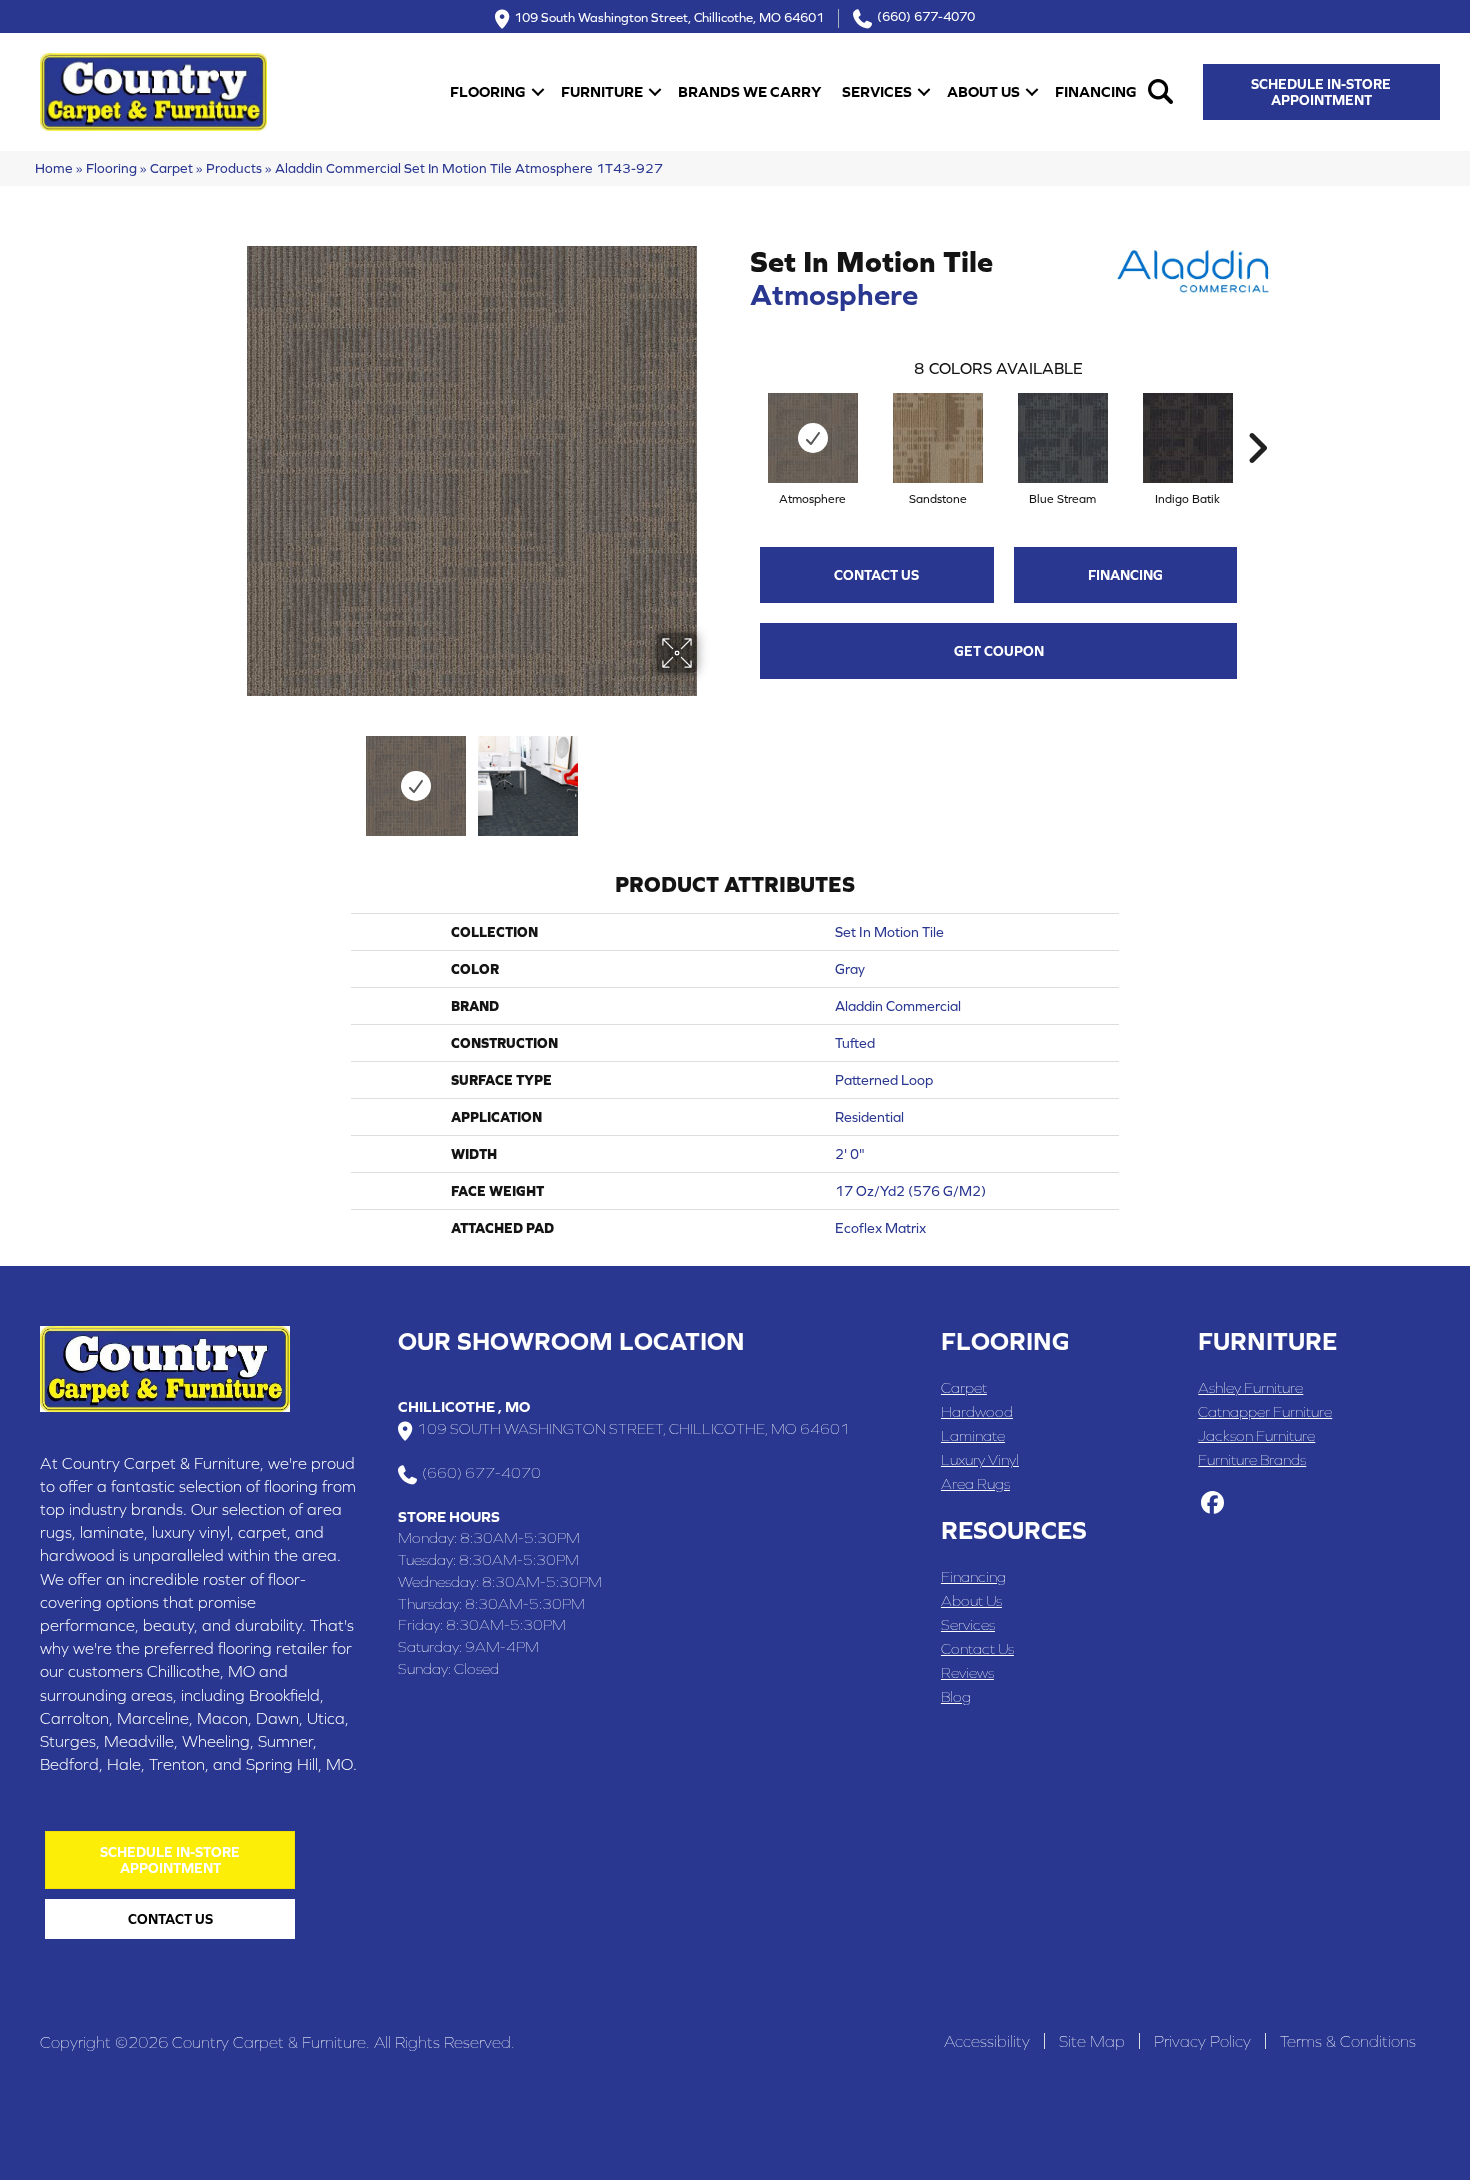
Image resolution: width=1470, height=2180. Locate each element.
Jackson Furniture (1256, 1435)
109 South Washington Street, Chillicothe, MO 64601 (669, 16)
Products (234, 168)
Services (877, 91)
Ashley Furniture (1250, 1387)
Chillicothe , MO (464, 1406)
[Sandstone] (938, 438)
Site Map (1092, 2041)
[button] (538, 91)
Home (54, 168)
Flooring (488, 91)
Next (710, 776)
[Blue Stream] (1063, 438)
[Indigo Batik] (1188, 438)
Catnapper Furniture (1265, 1411)
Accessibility (987, 2041)
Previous (233, 776)
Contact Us (876, 575)
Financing (1096, 91)
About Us (983, 91)
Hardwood (977, 1411)
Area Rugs (975, 1483)
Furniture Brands (1252, 1459)
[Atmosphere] (813, 438)
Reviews (967, 1672)
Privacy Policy (1202, 2041)
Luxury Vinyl (980, 1459)
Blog (956, 1696)
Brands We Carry (749, 91)
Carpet (171, 168)
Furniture (602, 91)
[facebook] (1212, 1504)
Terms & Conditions (1348, 2041)
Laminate (973, 1435)
